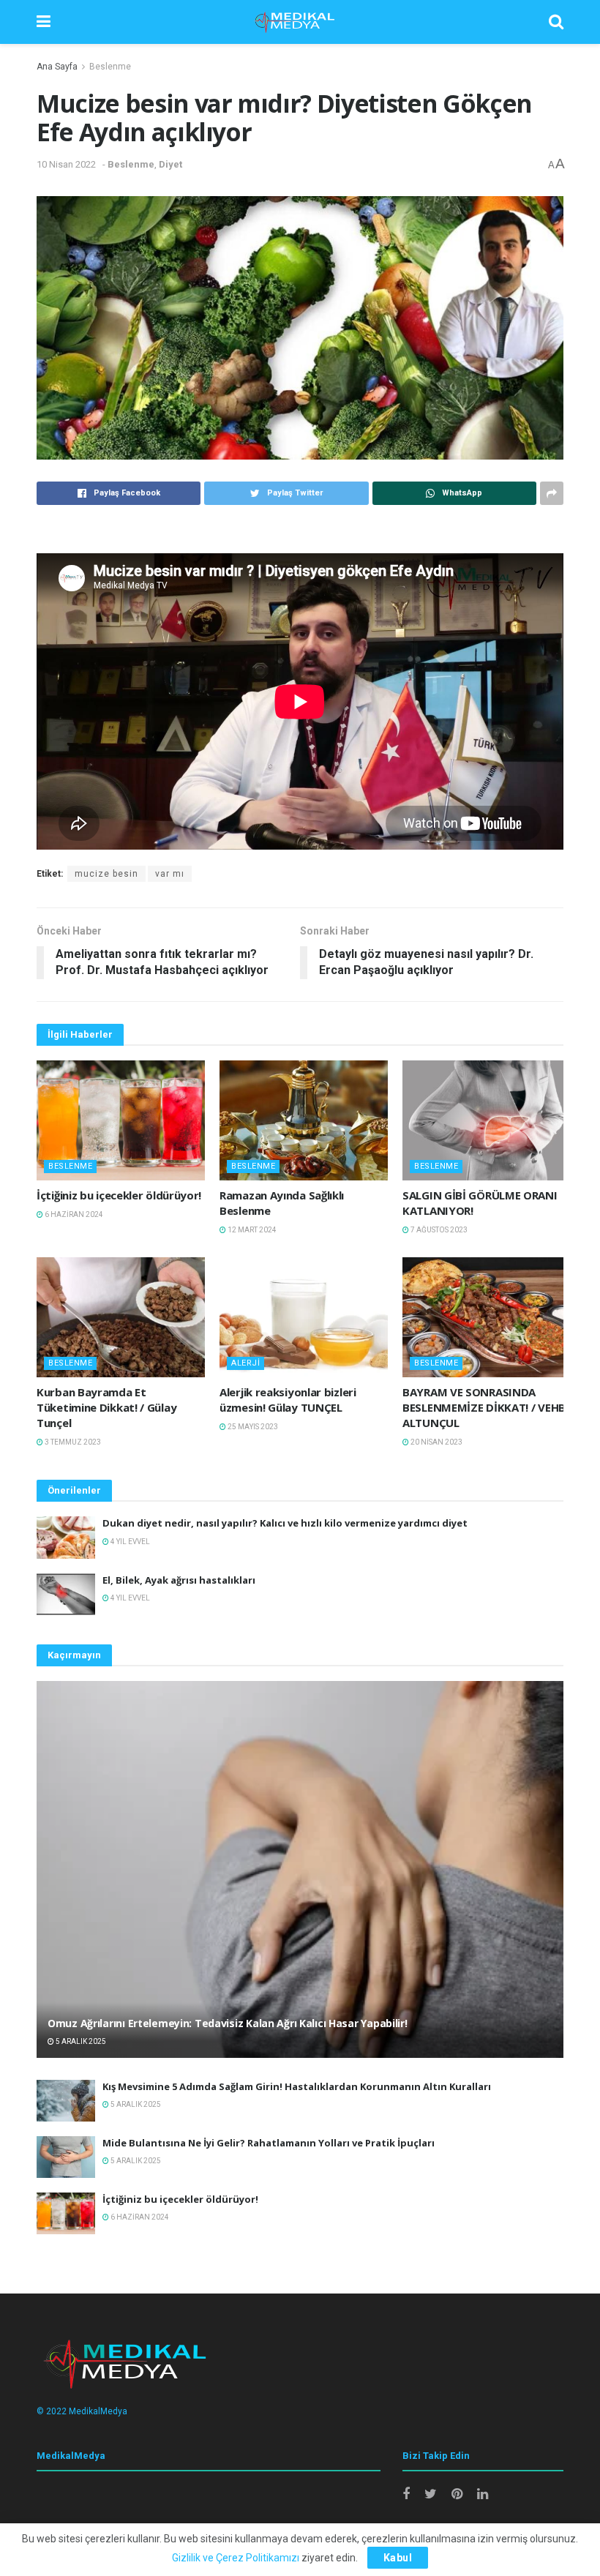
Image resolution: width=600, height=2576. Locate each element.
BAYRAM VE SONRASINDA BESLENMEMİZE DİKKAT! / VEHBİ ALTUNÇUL (486, 1407)
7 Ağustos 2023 (438, 1230)
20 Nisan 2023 (436, 1442)
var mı (170, 874)
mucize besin (106, 874)
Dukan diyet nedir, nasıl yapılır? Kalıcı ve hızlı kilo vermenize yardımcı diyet (285, 1523)
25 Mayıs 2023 (252, 1427)
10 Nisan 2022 (66, 164)
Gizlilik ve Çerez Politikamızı (236, 2558)
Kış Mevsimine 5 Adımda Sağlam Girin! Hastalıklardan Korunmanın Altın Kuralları (297, 2086)
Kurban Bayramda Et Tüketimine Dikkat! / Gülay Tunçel (106, 1407)
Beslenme (110, 67)
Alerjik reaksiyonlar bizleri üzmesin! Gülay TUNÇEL (288, 1400)
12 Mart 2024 (251, 1230)
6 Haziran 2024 (73, 1214)
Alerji (245, 1363)
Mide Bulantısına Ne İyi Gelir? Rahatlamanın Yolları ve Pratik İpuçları (269, 2143)
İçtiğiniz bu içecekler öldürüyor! (119, 1195)
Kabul (398, 2558)
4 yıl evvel (130, 1542)
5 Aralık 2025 (80, 2041)
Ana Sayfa (57, 67)
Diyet (170, 164)
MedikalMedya (98, 2411)
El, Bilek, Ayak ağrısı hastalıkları (179, 1580)
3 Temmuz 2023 (72, 1442)
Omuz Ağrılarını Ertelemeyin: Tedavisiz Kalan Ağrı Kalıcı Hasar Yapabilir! (228, 2023)
